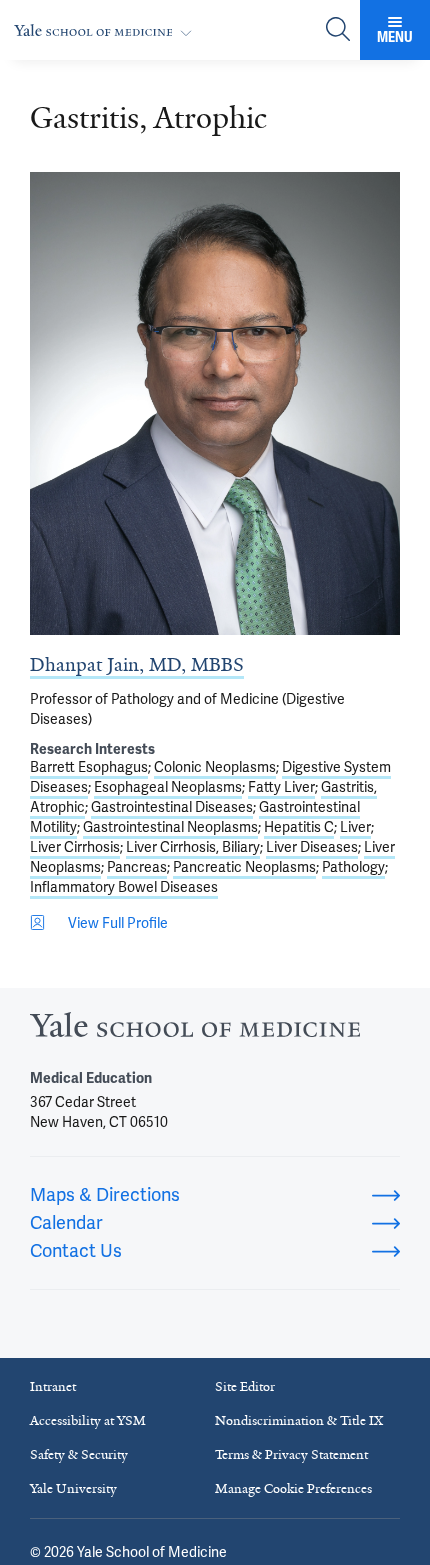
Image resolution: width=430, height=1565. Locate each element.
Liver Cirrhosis (75, 847)
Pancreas (137, 867)
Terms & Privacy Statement (291, 1454)
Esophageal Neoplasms (168, 787)
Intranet (53, 1386)
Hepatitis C (299, 827)
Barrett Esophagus (89, 767)
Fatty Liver (281, 787)
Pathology (353, 867)
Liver (355, 827)
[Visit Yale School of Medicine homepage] (195, 1030)
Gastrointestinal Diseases (172, 807)
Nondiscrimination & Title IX (299, 1420)
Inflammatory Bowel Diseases (124, 887)
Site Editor (245, 1386)
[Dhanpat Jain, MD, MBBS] (215, 403)
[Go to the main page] (107, 30)
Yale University (73, 1488)
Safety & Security (79, 1454)
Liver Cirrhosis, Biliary (193, 847)
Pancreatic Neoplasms (244, 867)
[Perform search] (338, 30)
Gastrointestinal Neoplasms (170, 827)
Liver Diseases (312, 847)
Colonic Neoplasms (215, 767)
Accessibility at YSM (88, 1420)
